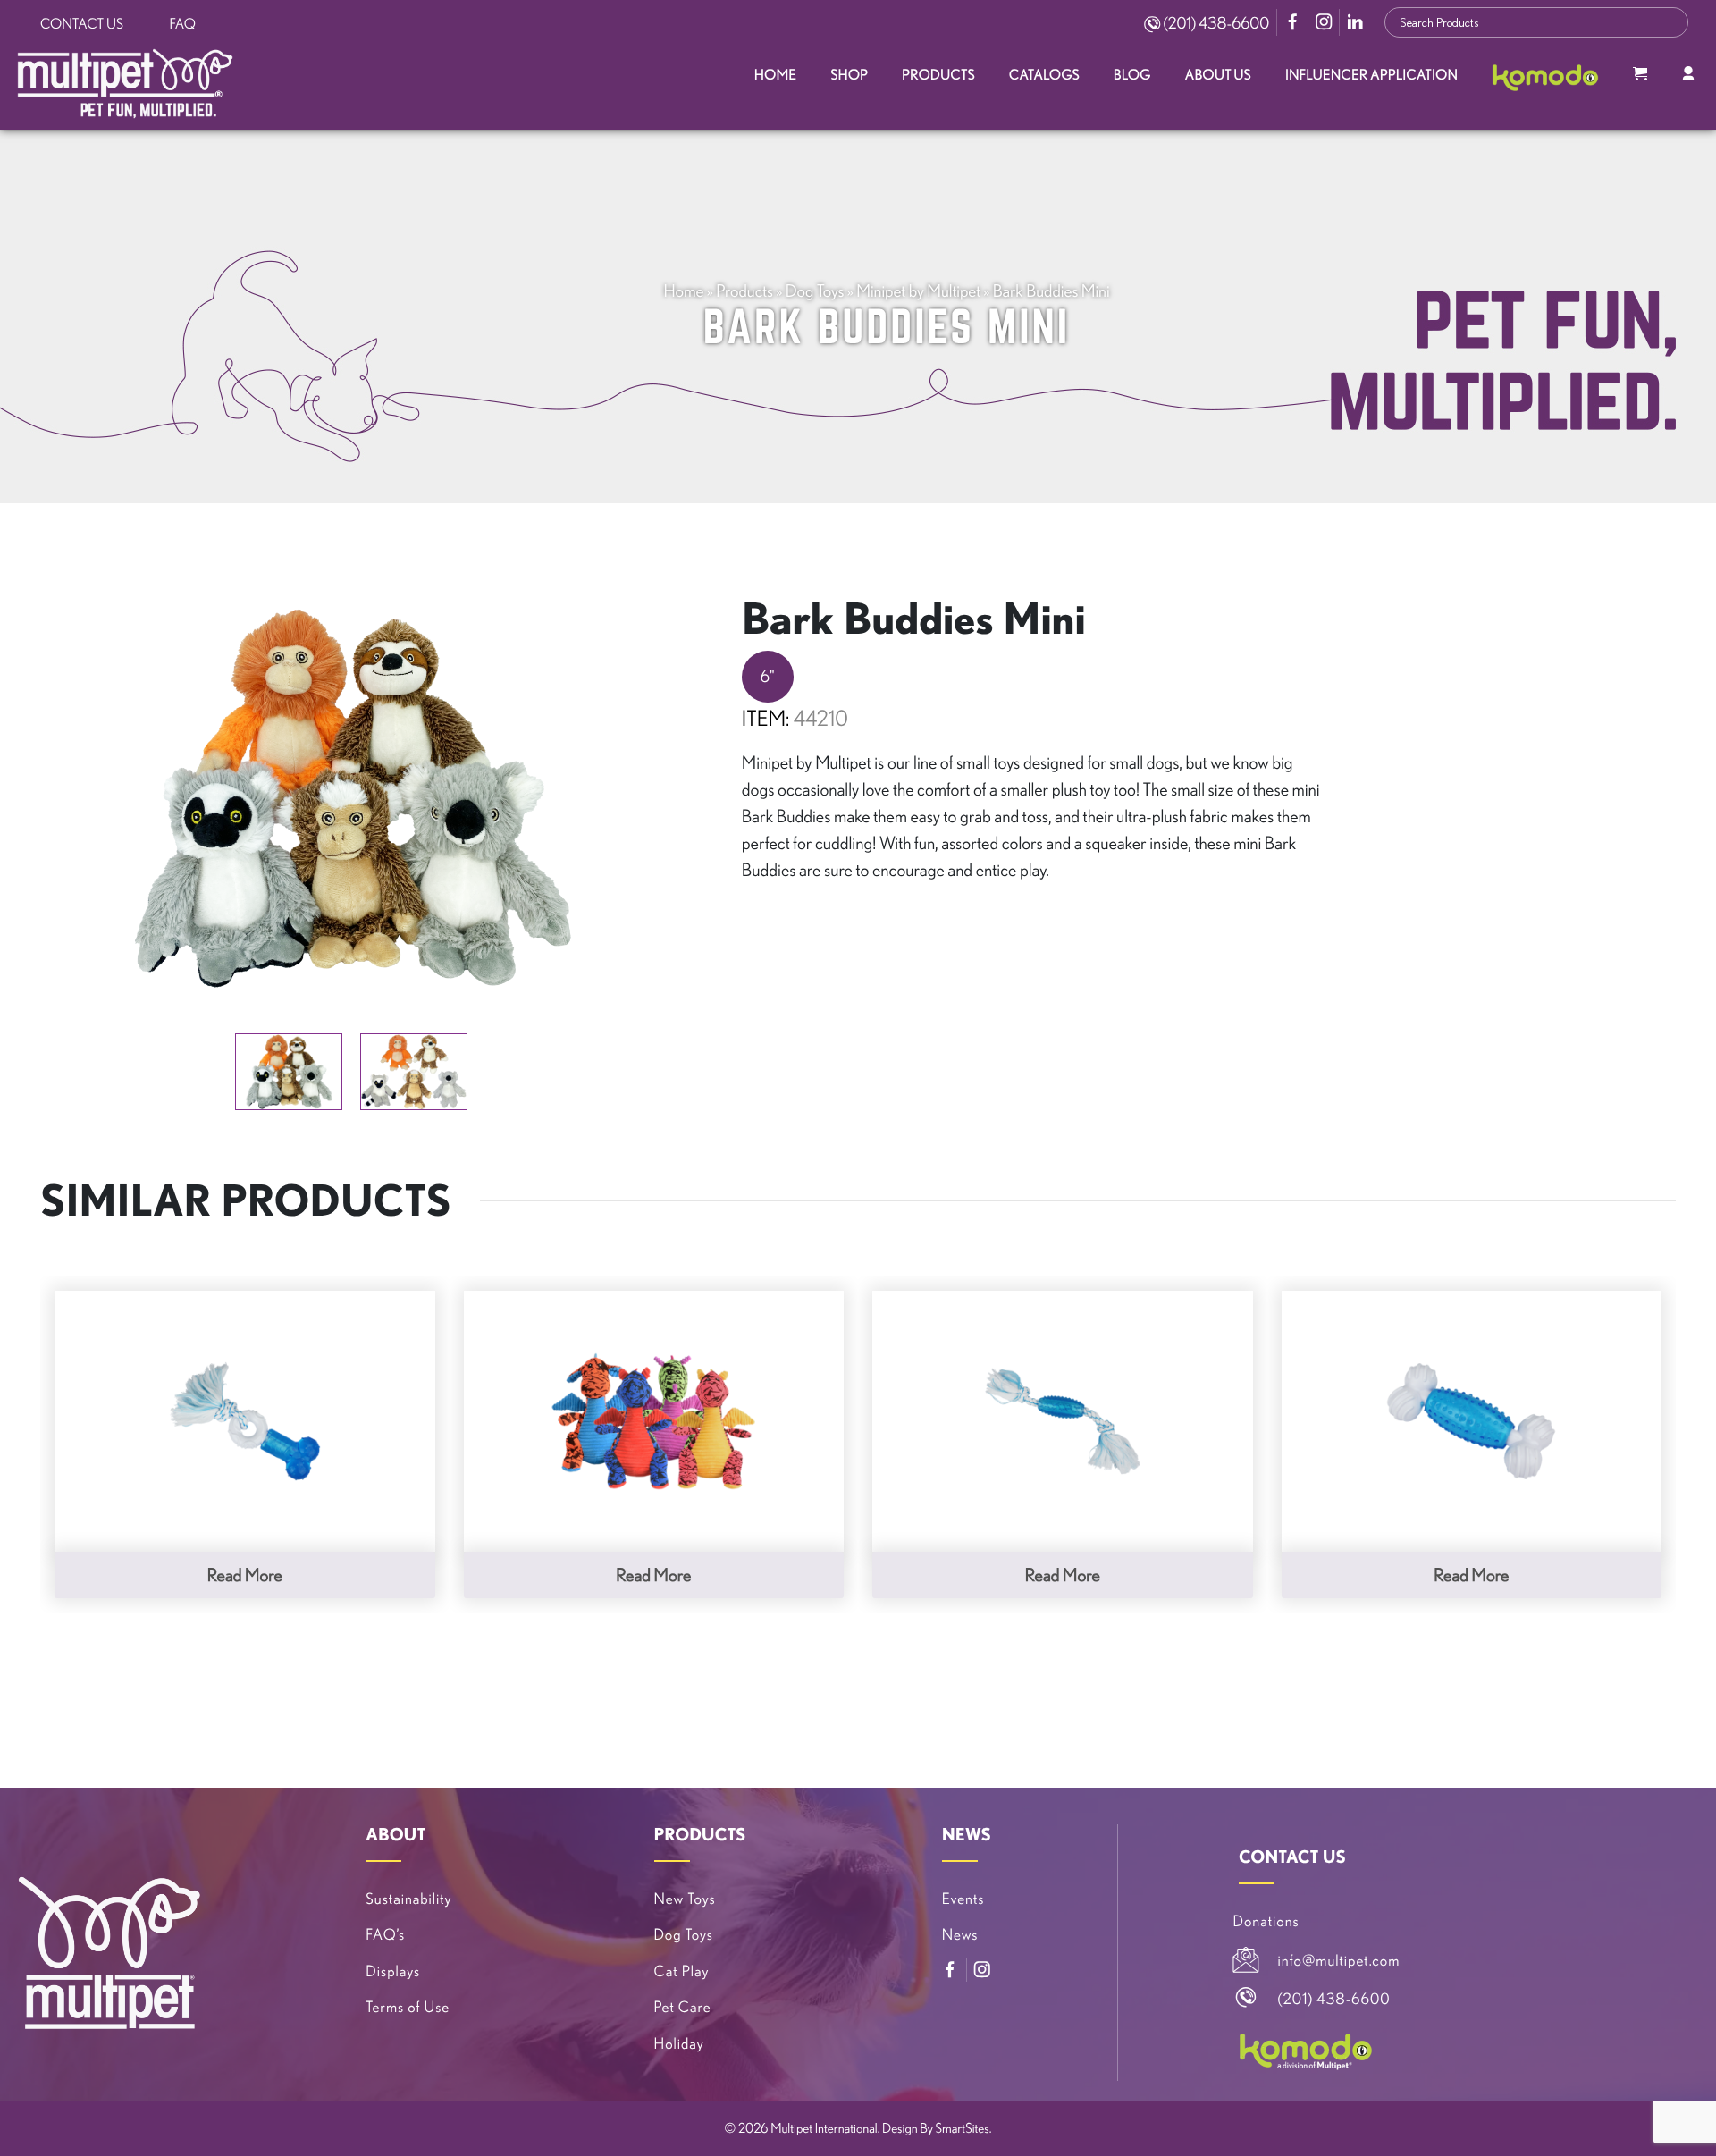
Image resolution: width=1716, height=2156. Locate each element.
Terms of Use (408, 2007)
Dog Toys (815, 291)
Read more (245, 1575)
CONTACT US (1292, 1857)
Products (938, 75)
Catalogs (1044, 75)
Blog (1132, 75)
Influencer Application (1371, 75)
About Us (1218, 75)
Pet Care (683, 2007)
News (960, 1935)
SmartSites (963, 2128)
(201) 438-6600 (1215, 23)
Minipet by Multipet (918, 291)
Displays (393, 1971)
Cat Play (682, 1971)
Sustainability (408, 1899)
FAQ (183, 24)
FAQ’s (385, 1935)
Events (963, 1899)
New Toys (685, 1899)
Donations (1266, 1921)
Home (775, 75)
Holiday (679, 2044)
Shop (849, 75)
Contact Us (82, 24)
